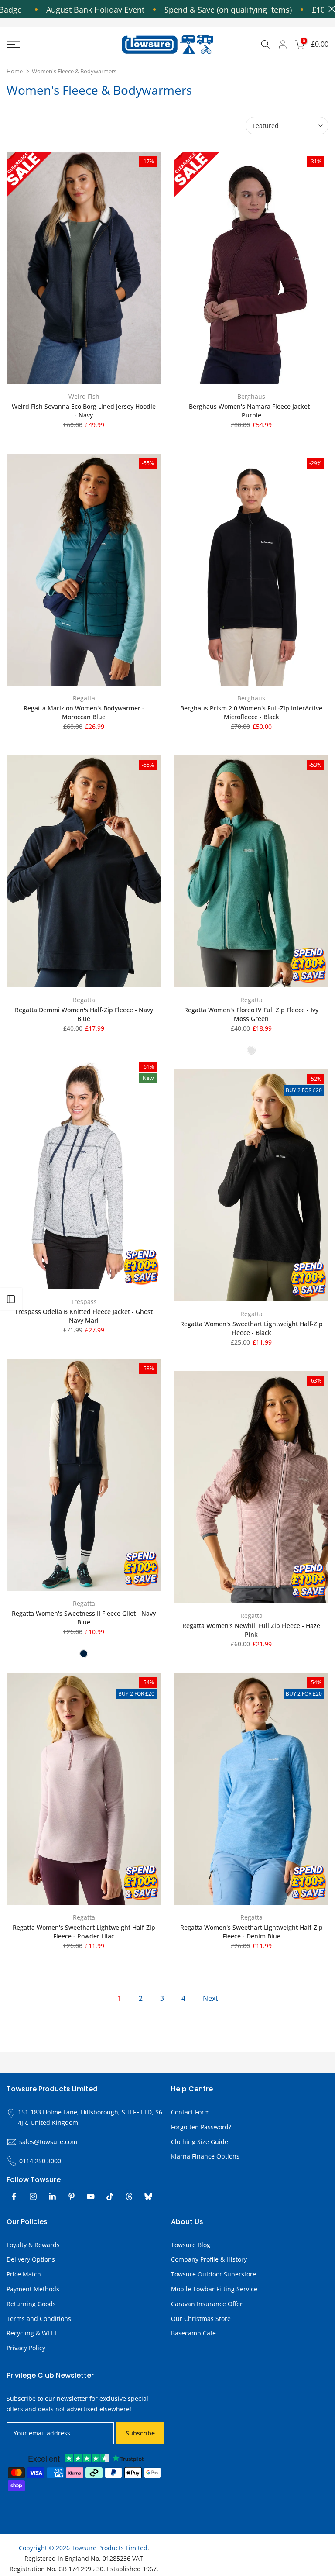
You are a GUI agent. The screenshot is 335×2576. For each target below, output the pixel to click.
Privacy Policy (26, 2348)
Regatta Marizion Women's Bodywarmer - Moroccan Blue (84, 712)
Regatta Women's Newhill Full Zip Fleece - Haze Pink (251, 1630)
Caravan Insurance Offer (207, 2304)
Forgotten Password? (201, 2127)
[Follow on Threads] (129, 2197)
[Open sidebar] (11, 1299)
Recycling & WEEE (32, 2333)
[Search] (266, 45)
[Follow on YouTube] (91, 2197)
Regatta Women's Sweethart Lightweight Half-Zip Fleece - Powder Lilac (84, 1932)
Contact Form (190, 2112)
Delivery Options (31, 2259)
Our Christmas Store (201, 2319)
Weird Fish (84, 396)
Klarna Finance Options (205, 2156)
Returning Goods (31, 2304)
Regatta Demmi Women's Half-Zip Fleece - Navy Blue (84, 1014)
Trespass (84, 1302)
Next (210, 1998)
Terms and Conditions (39, 2319)
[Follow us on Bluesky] (148, 2197)
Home (15, 71)
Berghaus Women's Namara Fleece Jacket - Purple (251, 411)
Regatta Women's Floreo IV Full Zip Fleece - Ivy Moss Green (251, 1014)
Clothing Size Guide (200, 2142)
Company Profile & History (209, 2259)
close (330, 9)
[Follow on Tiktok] (110, 2197)
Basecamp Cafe (193, 2333)
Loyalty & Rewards (33, 2245)
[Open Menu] (56, 45)
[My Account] (283, 45)
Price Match (24, 2274)
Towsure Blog (191, 2245)
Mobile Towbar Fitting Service (214, 2289)
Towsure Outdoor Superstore (214, 2274)
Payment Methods (33, 2289)
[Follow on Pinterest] (72, 2197)
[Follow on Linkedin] (52, 2197)
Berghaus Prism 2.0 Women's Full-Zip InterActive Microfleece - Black (251, 712)
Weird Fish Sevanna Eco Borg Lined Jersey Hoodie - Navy (84, 411)
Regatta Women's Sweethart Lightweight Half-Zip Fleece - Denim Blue (251, 1932)
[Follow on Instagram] (33, 2197)
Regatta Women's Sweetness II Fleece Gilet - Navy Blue (84, 1618)
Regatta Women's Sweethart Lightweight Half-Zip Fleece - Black (251, 1328)
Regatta (84, 698)
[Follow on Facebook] (14, 2197)
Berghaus (251, 396)
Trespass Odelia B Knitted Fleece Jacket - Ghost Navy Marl (84, 1316)
